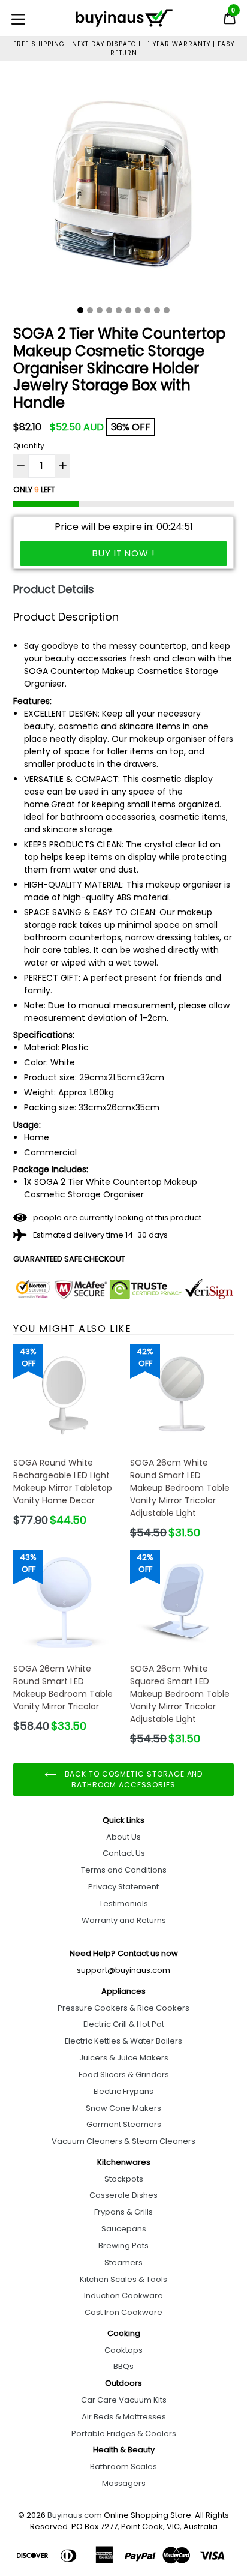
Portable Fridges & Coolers (124, 2433)
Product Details (54, 589)
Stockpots (124, 2179)
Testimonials (123, 1903)
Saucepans (124, 2229)
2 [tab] (90, 310)
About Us (123, 1837)
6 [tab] (128, 310)
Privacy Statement (123, 1887)
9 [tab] (157, 310)
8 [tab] (147, 310)
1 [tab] (80, 310)
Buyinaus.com (75, 2515)
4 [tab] (109, 310)
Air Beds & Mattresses (124, 2417)
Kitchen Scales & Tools (123, 2279)
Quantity (29, 446)
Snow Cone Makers (123, 2108)
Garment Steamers (124, 2124)
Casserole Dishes (123, 2195)
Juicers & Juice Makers (124, 2058)
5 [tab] (119, 310)
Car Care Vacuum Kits (124, 2400)
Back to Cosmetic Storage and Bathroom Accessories (133, 1779)
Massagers (124, 2483)
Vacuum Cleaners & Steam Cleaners (123, 2141)
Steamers (123, 2262)
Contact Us (124, 1853)
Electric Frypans (123, 2091)
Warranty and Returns (124, 1920)
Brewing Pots (123, 2246)
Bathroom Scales (123, 2466)
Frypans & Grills (123, 2212)
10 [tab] (167, 310)
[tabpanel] (123, 188)
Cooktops (123, 2350)
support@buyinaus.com (123, 1970)
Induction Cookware (123, 2295)
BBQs (123, 2366)
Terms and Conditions (124, 1870)
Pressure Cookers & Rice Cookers (123, 2008)
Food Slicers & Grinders (124, 2075)
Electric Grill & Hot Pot (124, 2024)
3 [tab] (100, 310)
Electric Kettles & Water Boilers (123, 2041)
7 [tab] (138, 310)
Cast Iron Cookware (123, 2312)
